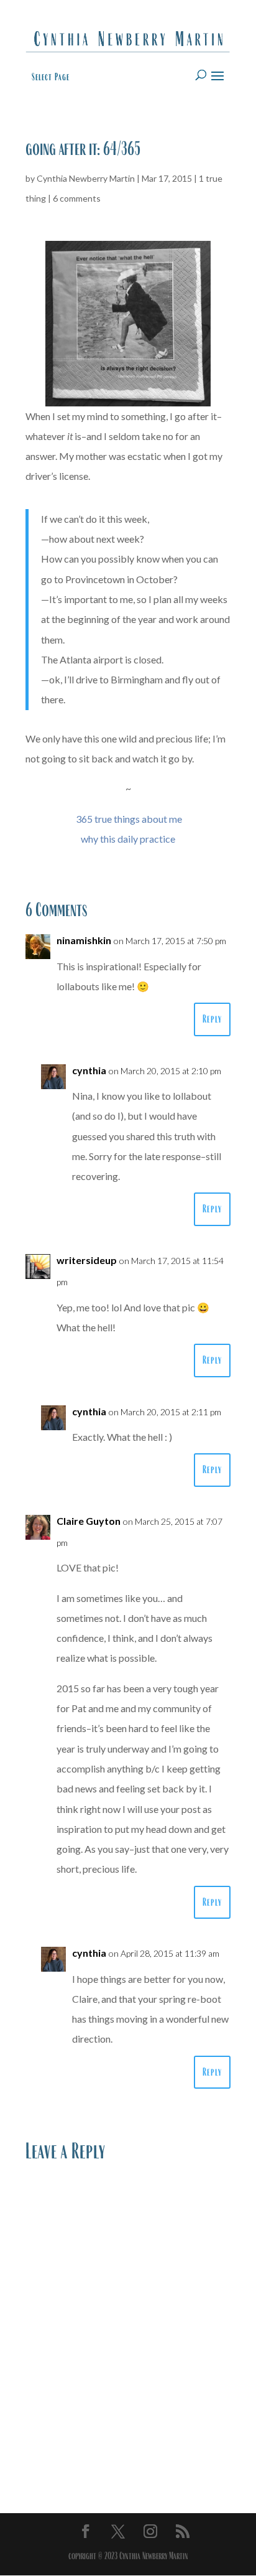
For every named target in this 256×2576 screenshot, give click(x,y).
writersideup (87, 1260)
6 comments (77, 198)
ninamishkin (84, 940)
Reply (212, 1019)
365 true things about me (129, 819)
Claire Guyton (89, 1521)
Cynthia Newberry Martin (86, 178)
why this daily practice (128, 839)
